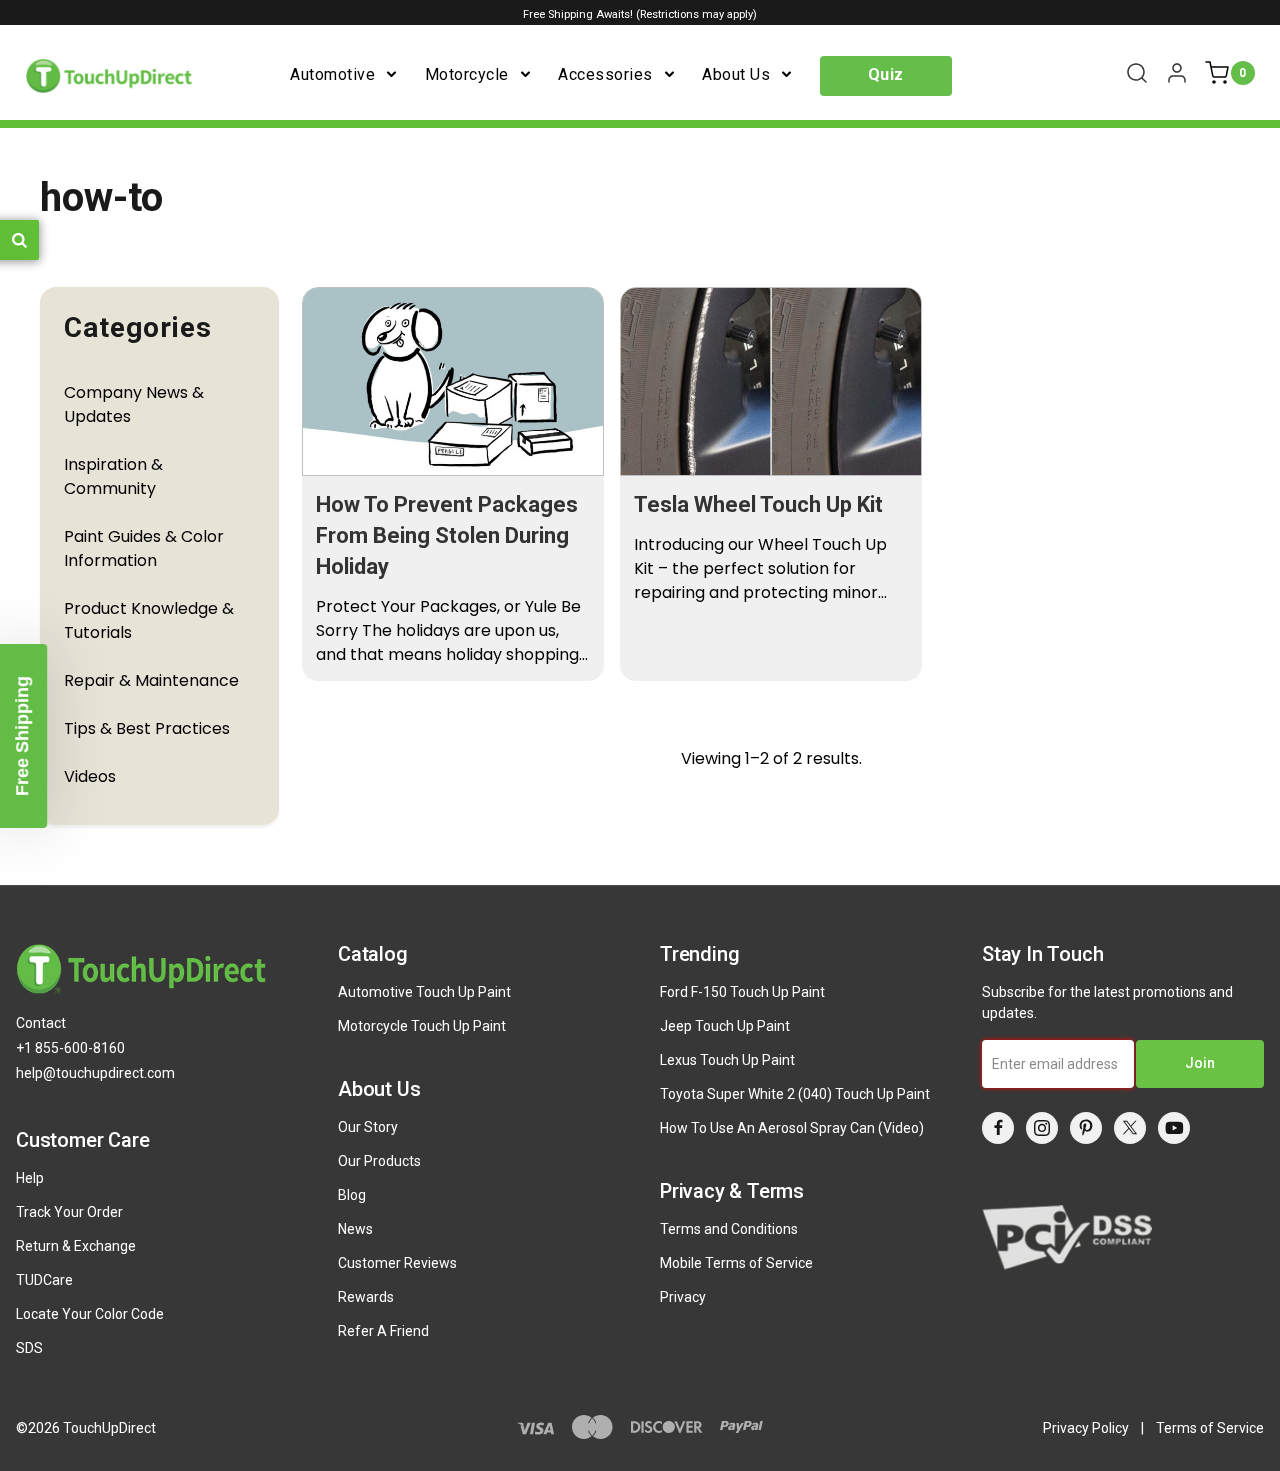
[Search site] (1137, 73)
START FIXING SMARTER (842, 980)
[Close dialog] (1014, 472)
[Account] (1177, 73)
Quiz (886, 74)
